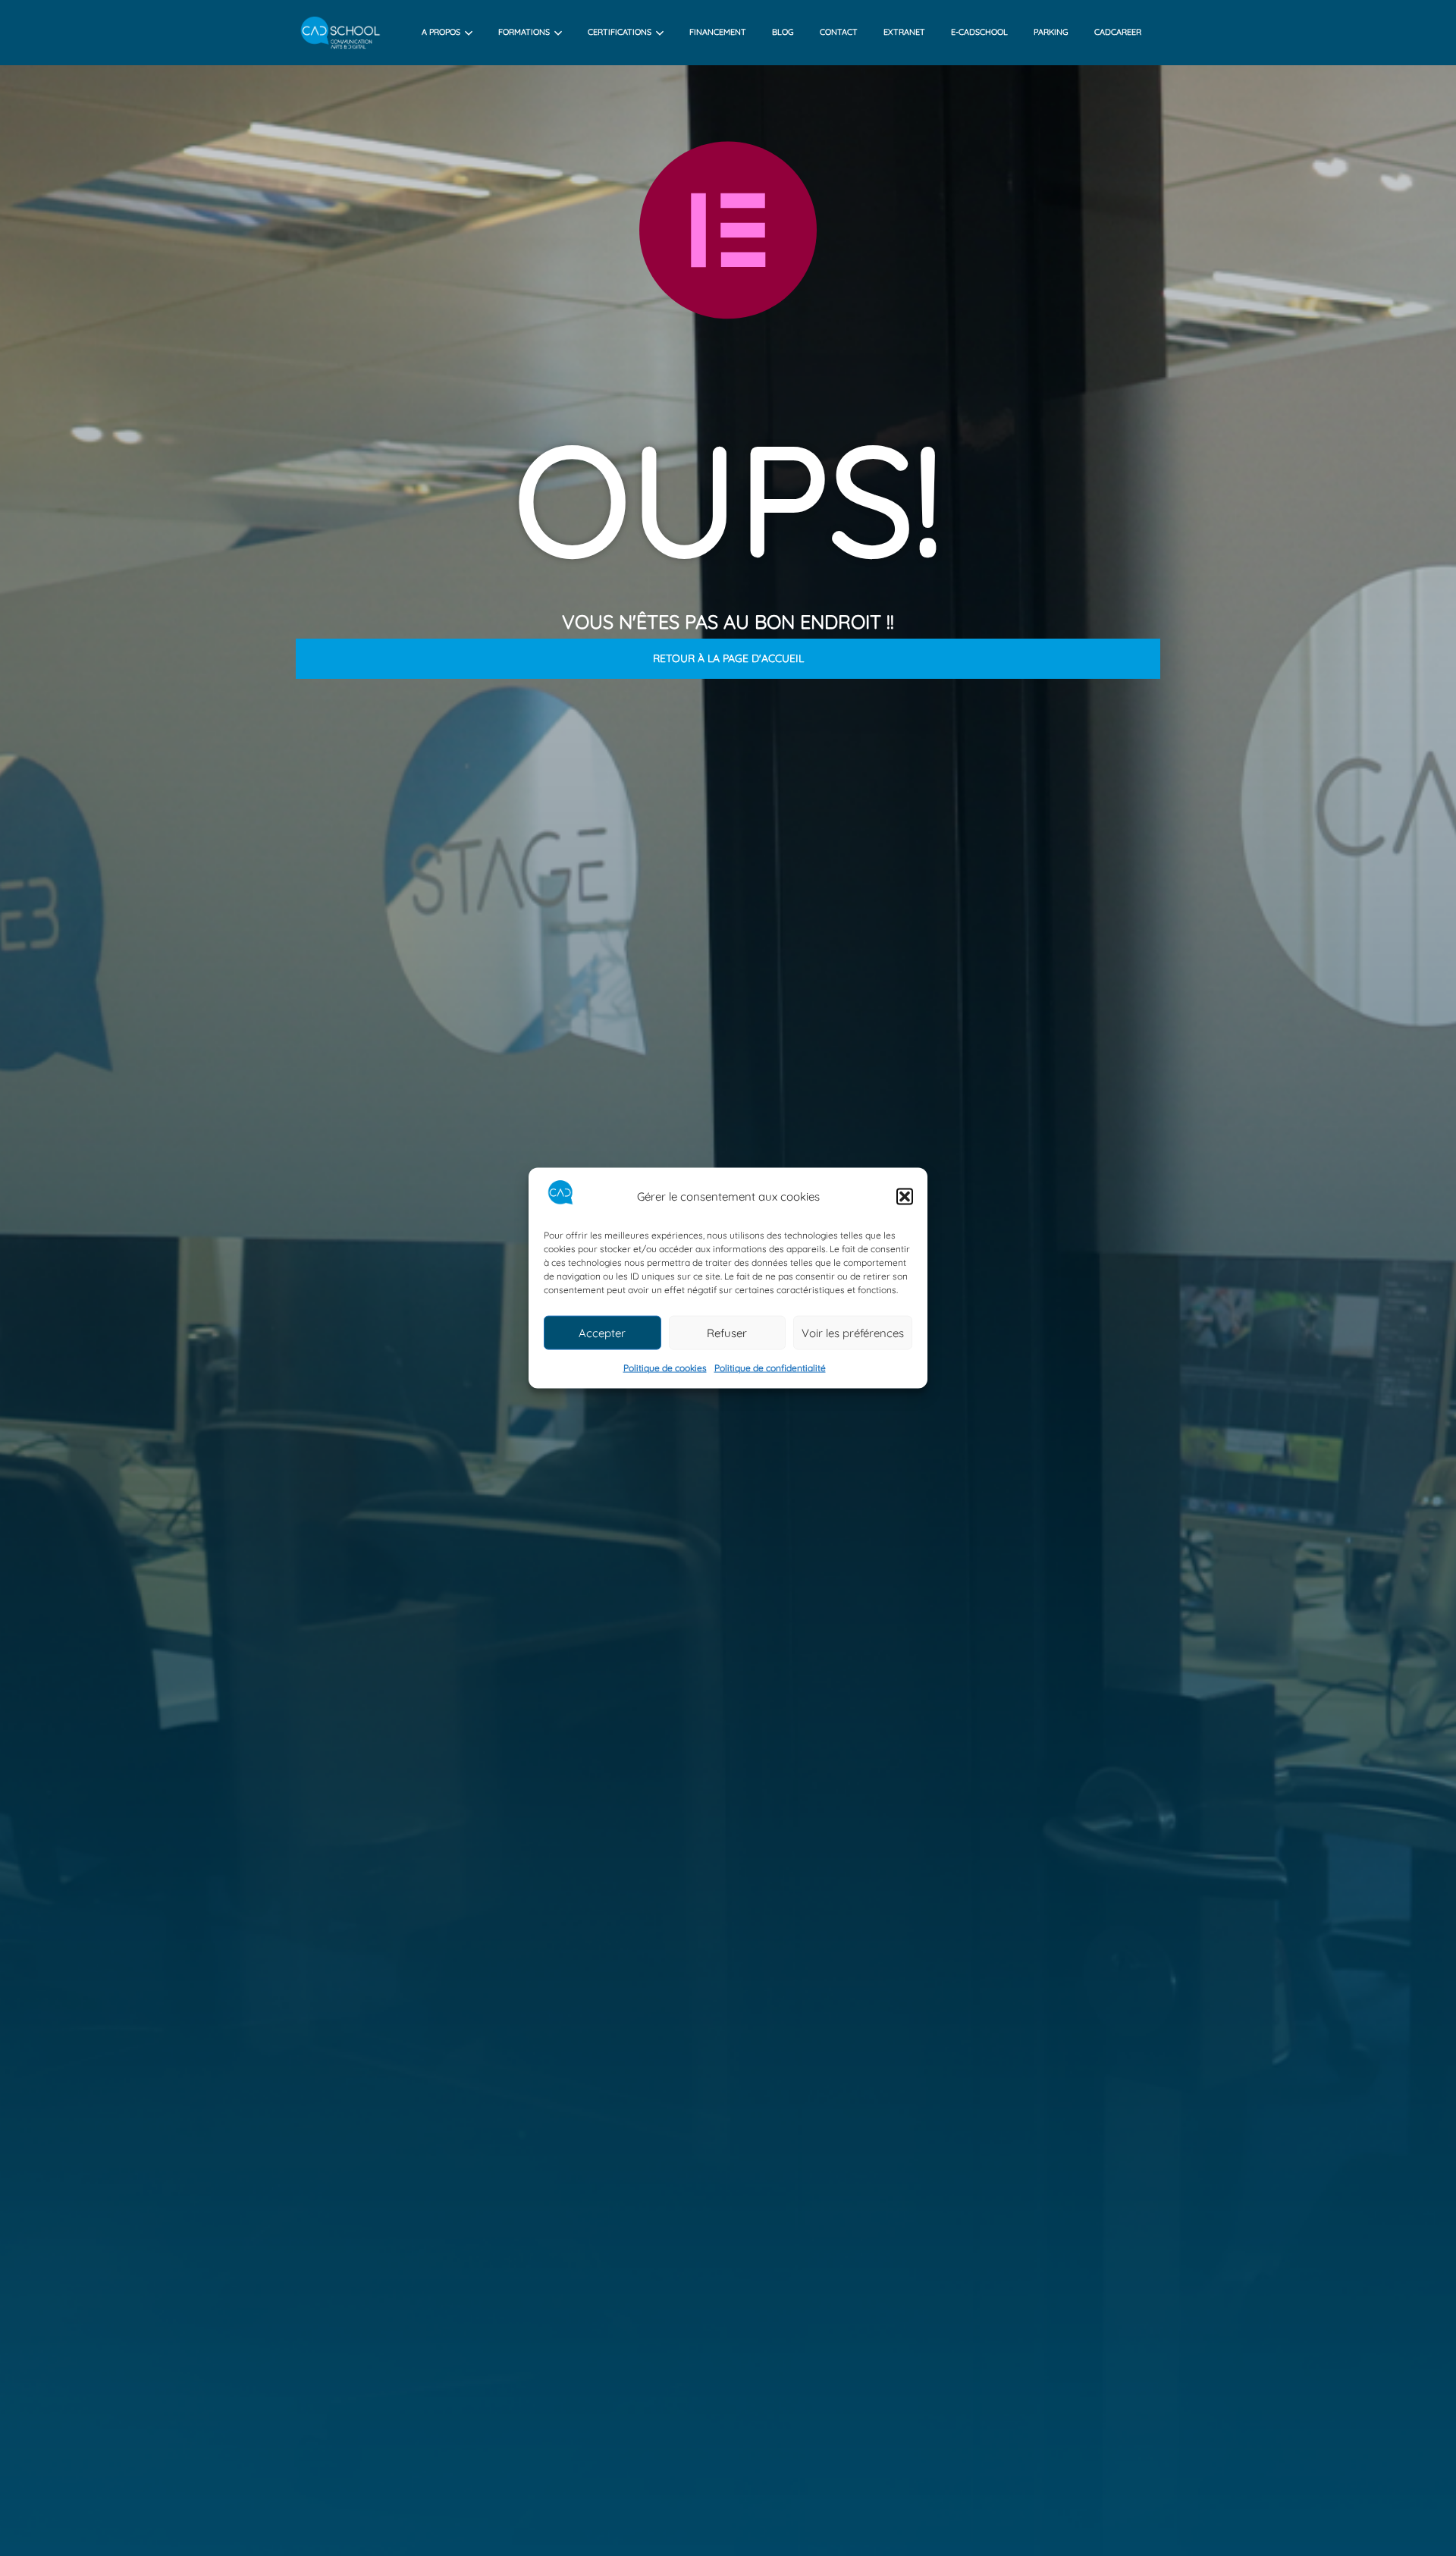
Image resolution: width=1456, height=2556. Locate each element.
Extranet (904, 32)
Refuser (727, 1333)
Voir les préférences (853, 1333)
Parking (1051, 32)
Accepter (602, 1333)
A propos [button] (441, 32)
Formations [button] (524, 32)
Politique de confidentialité (770, 1368)
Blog (783, 32)
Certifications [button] (620, 32)
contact (839, 32)
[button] (905, 1196)
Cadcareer (1118, 32)
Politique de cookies (665, 1368)
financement (718, 32)
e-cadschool (979, 32)
